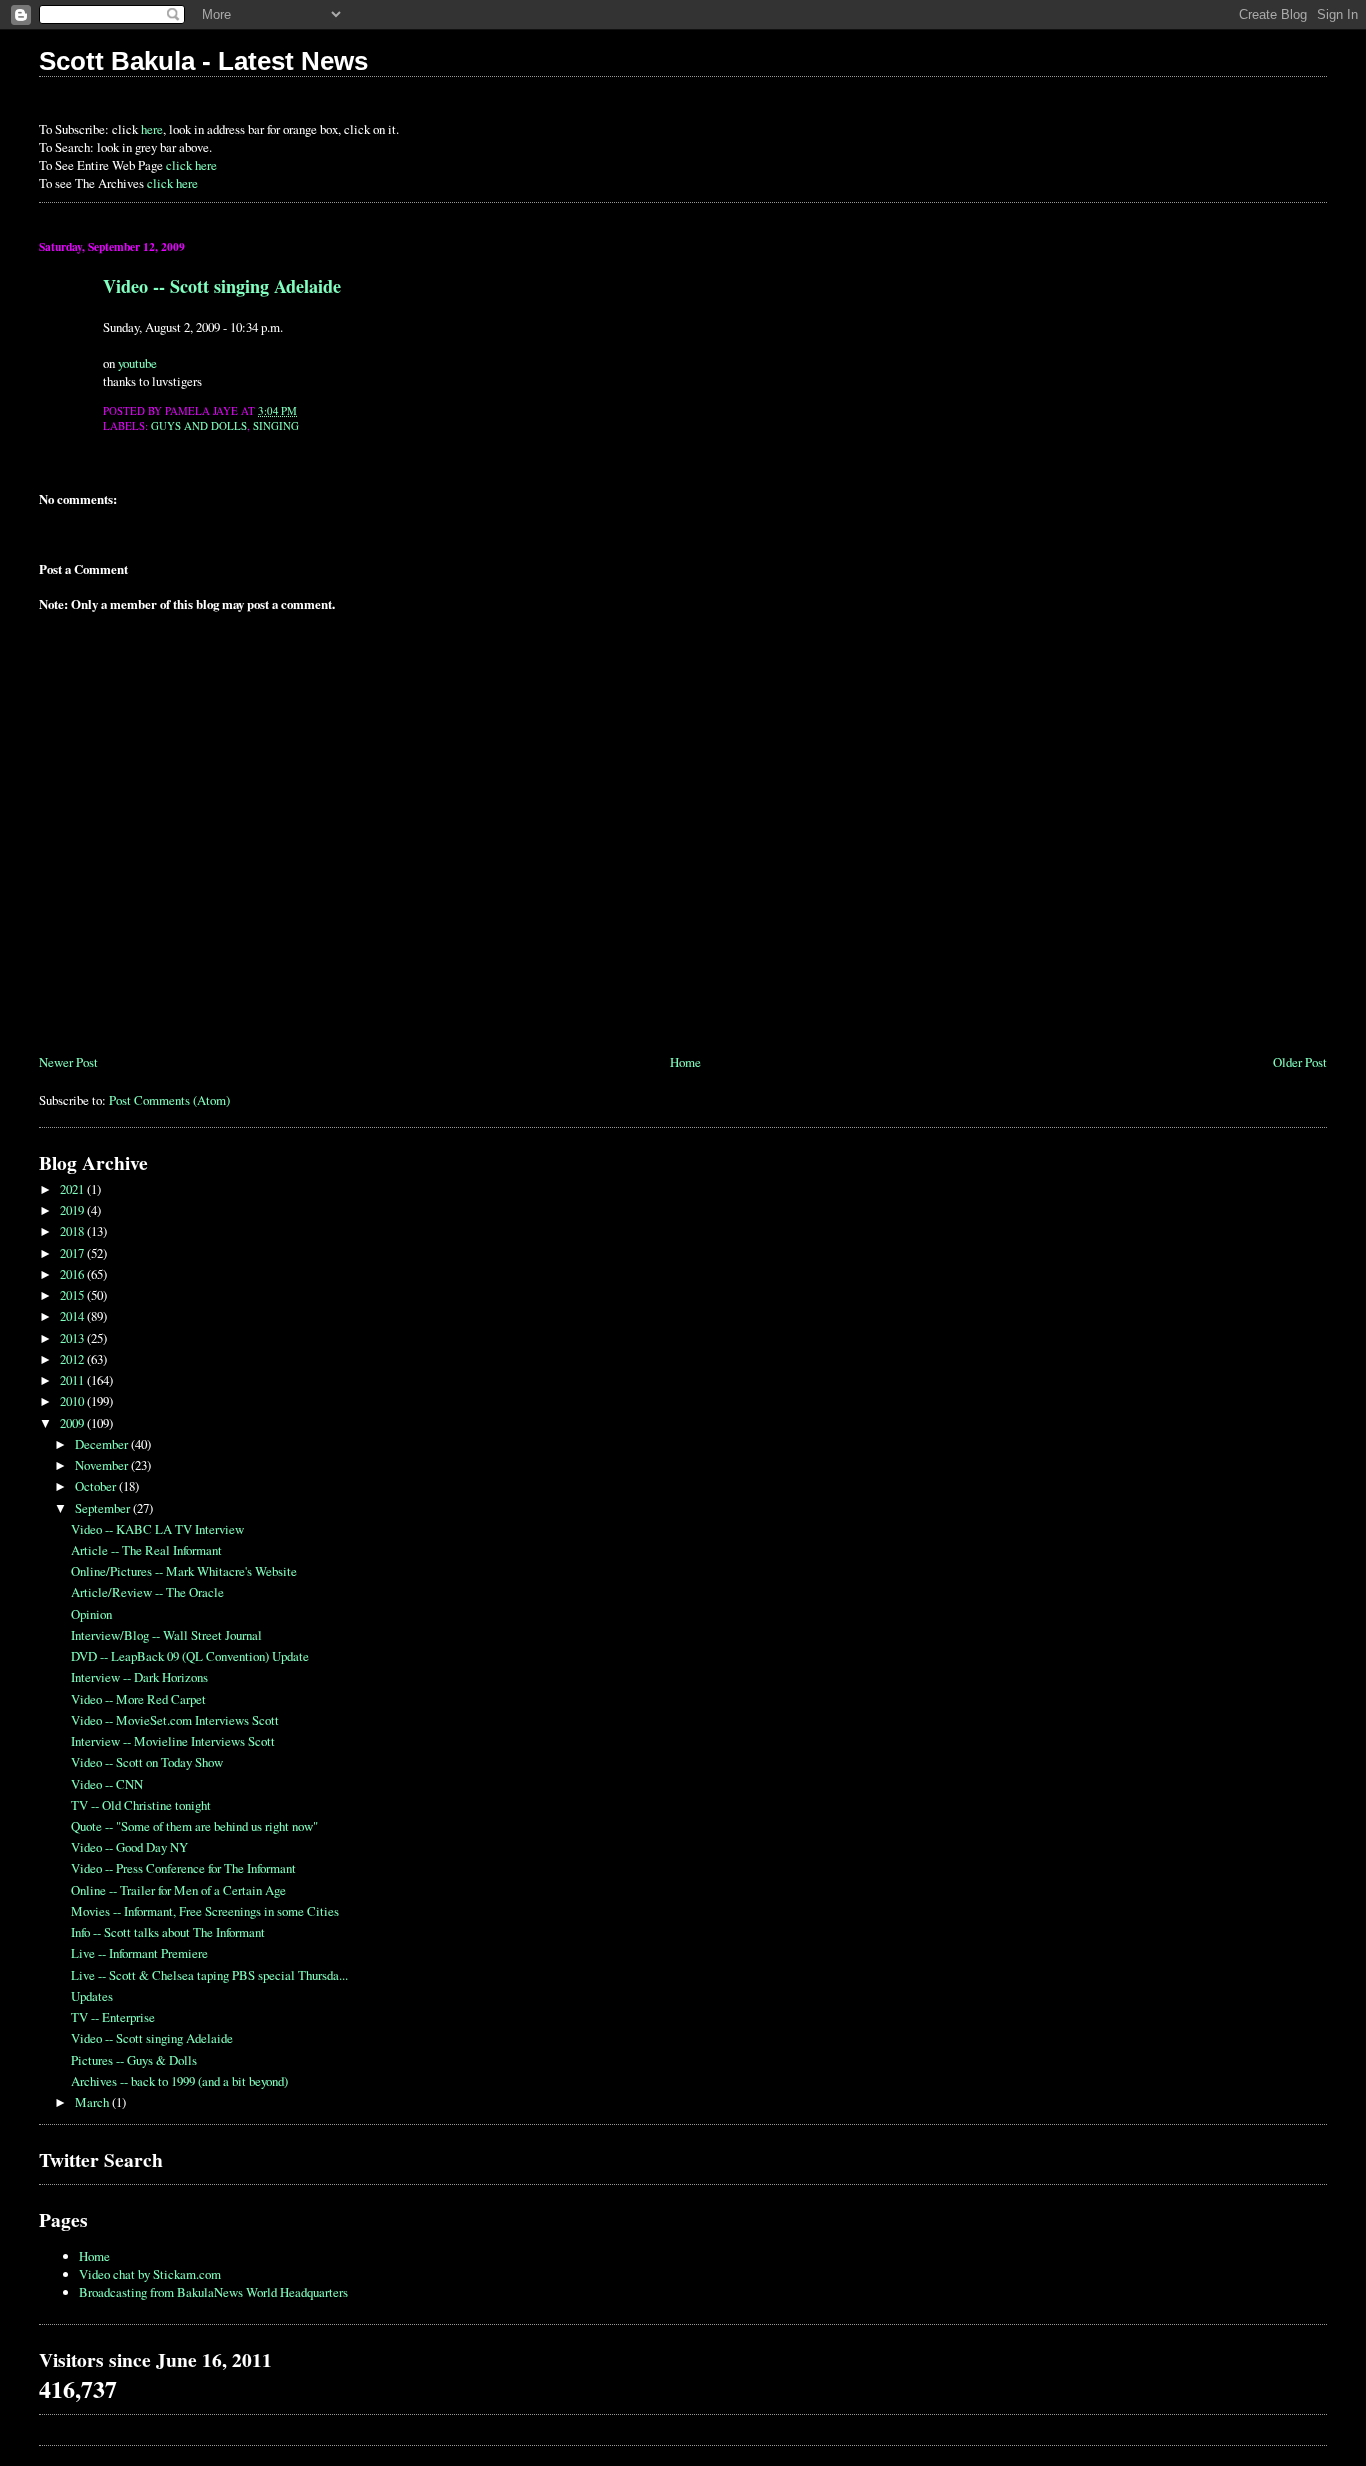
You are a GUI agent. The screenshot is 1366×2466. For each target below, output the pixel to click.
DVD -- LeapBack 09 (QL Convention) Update (190, 1656)
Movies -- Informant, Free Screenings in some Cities (205, 1911)
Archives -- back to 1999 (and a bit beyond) (179, 2081)
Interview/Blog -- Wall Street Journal (166, 1635)
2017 (73, 1253)
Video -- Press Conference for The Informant (183, 1868)
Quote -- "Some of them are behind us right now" (194, 1826)
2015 (73, 1295)
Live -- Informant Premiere (139, 1953)
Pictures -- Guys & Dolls (134, 2060)
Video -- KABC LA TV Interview (157, 1529)
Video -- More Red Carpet (138, 1699)
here (152, 129)
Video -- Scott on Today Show (147, 1762)
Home (685, 1062)
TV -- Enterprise (113, 2017)
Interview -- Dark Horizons (139, 1677)
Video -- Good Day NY (129, 1847)
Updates (92, 1996)
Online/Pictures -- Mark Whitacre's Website (184, 1571)
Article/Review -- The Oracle (147, 1592)
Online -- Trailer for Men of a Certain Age (178, 1890)
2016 (73, 1274)
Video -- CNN (107, 1784)
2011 (73, 1380)
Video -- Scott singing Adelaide (222, 286)
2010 (73, 1401)
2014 (73, 1316)
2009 (73, 1423)
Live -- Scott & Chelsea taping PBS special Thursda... (209, 1975)
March (93, 2102)
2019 (73, 1210)
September (104, 1508)
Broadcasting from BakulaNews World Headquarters (213, 2292)
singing (276, 425)
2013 (73, 1338)
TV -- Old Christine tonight (141, 1805)
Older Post (1300, 1062)
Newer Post (68, 1062)
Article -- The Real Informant (146, 1550)
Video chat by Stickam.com (150, 2274)
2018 (73, 1231)
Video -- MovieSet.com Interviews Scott (175, 1720)
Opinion (91, 1614)
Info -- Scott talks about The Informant (168, 1932)
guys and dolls (199, 425)
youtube (137, 363)
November (103, 1465)
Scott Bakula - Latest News (203, 61)
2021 (73, 1189)
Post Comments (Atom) (169, 1100)
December (103, 1444)
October (97, 1486)
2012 (73, 1359)
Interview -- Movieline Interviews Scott (173, 1741)
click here (191, 165)
